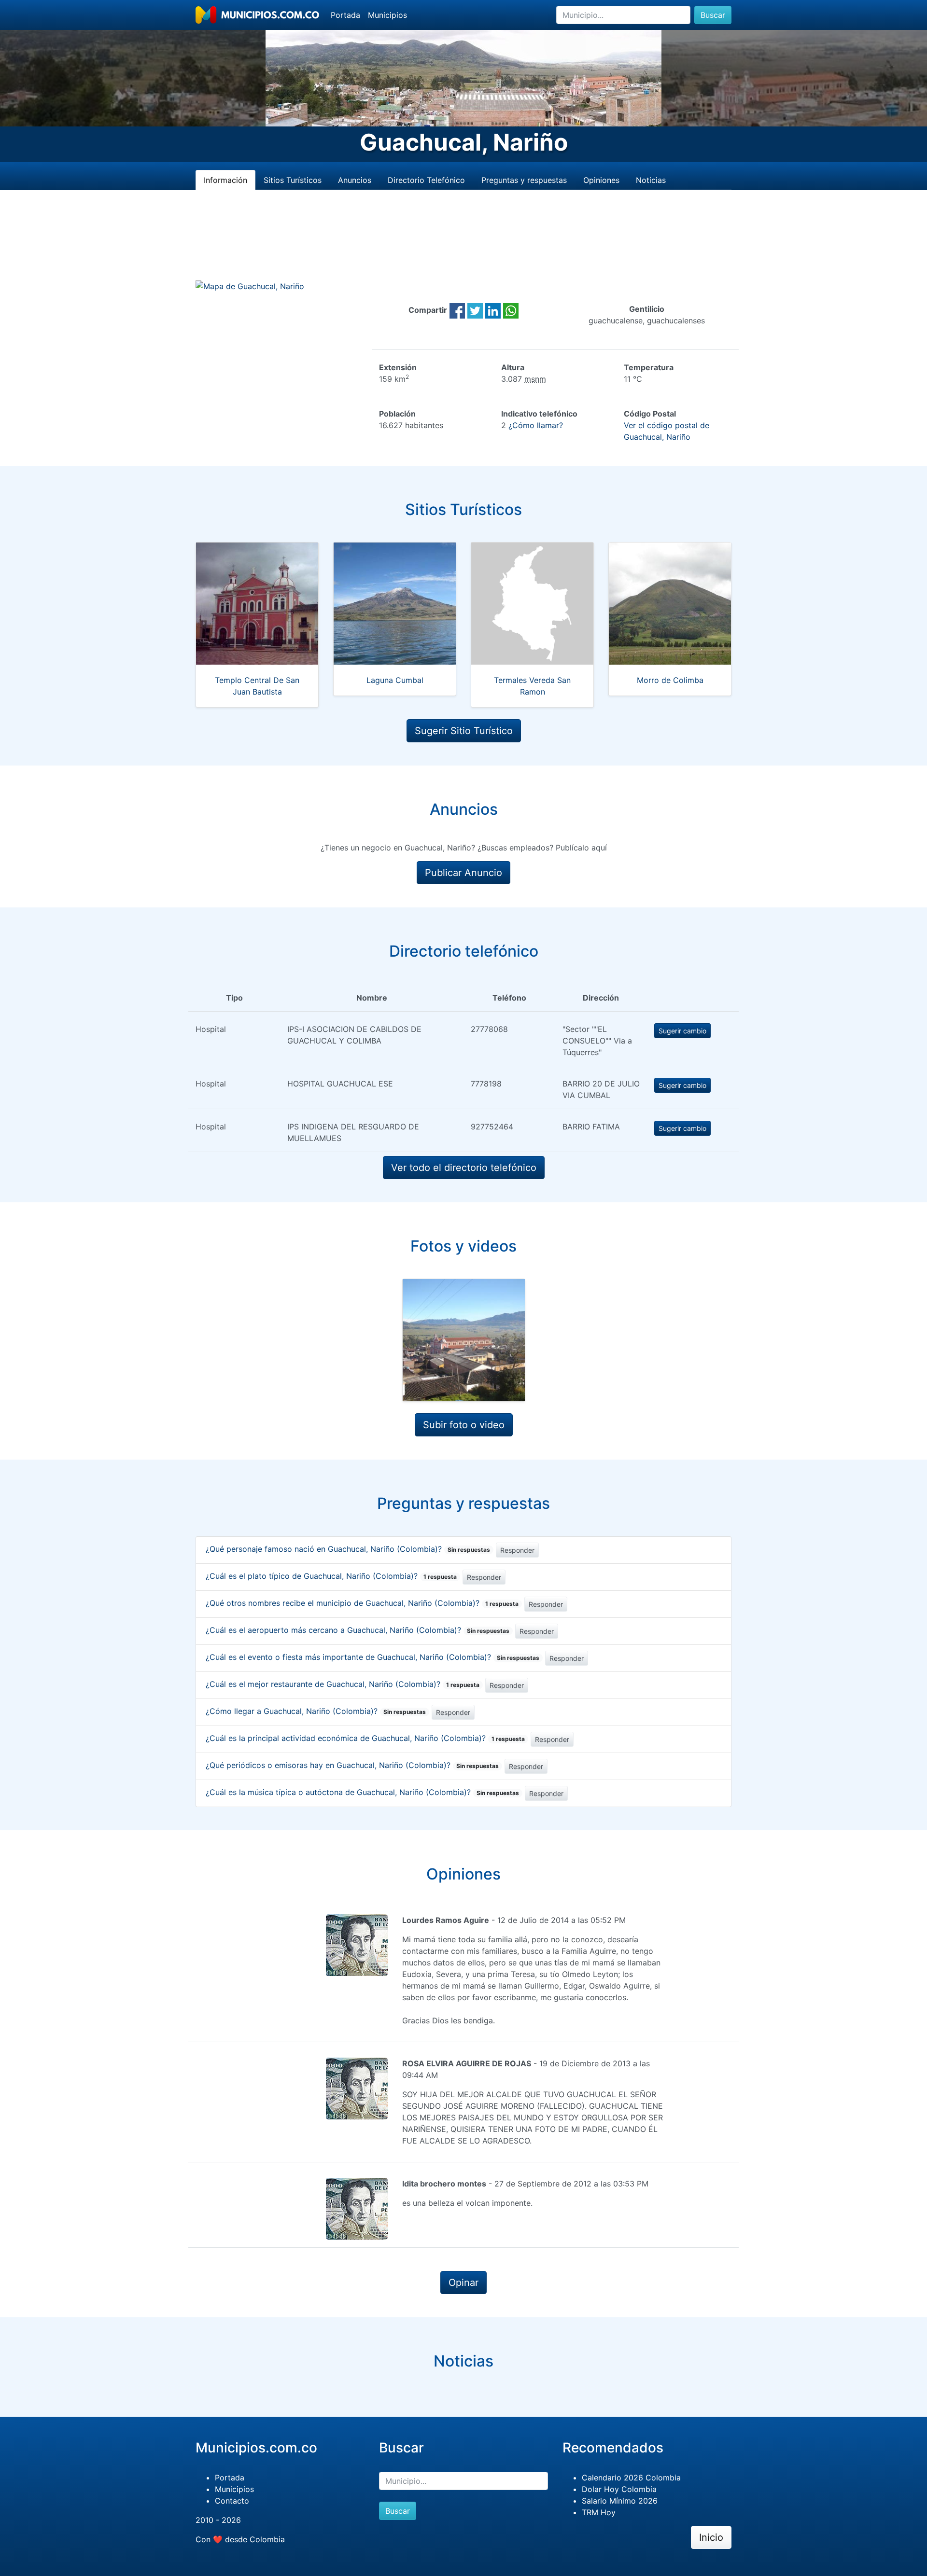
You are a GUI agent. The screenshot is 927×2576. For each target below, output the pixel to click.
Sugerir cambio (682, 1031)
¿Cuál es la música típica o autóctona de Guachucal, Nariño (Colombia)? (362, 1792)
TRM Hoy (599, 2512)
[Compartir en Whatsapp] (511, 310)
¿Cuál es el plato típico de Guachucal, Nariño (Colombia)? (331, 1576)
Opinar (463, 2283)
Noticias (651, 180)
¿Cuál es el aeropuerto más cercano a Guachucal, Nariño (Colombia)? (358, 1630)
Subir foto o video (464, 1425)
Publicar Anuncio (463, 873)
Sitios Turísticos (293, 180)
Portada (345, 15)
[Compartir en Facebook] (457, 310)
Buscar (713, 15)
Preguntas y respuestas (524, 180)
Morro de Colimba (670, 680)
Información (225, 180)
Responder (517, 1550)
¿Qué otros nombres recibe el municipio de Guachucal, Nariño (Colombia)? (362, 1603)
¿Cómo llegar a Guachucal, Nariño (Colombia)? (316, 1711)
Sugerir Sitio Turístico (464, 731)
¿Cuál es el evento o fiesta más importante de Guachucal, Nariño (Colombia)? (372, 1657)
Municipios (387, 15)
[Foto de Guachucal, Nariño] (464, 1340)
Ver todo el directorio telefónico (464, 1168)
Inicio (711, 2537)
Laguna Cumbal (395, 680)
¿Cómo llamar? (536, 425)
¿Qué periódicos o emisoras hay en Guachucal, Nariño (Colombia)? (352, 1765)
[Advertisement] (463, 247)
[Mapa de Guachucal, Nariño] (250, 286)
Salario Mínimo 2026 (620, 2501)
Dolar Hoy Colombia (619, 2489)
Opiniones (601, 180)
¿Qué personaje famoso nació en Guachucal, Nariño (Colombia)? (348, 1549)
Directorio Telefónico (426, 180)
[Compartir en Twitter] (475, 310)
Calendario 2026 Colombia (631, 2478)
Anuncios (355, 180)
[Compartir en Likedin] (493, 310)
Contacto (232, 2501)
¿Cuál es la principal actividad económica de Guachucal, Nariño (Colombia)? (365, 1738)
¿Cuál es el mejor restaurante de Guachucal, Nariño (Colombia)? (343, 1684)
